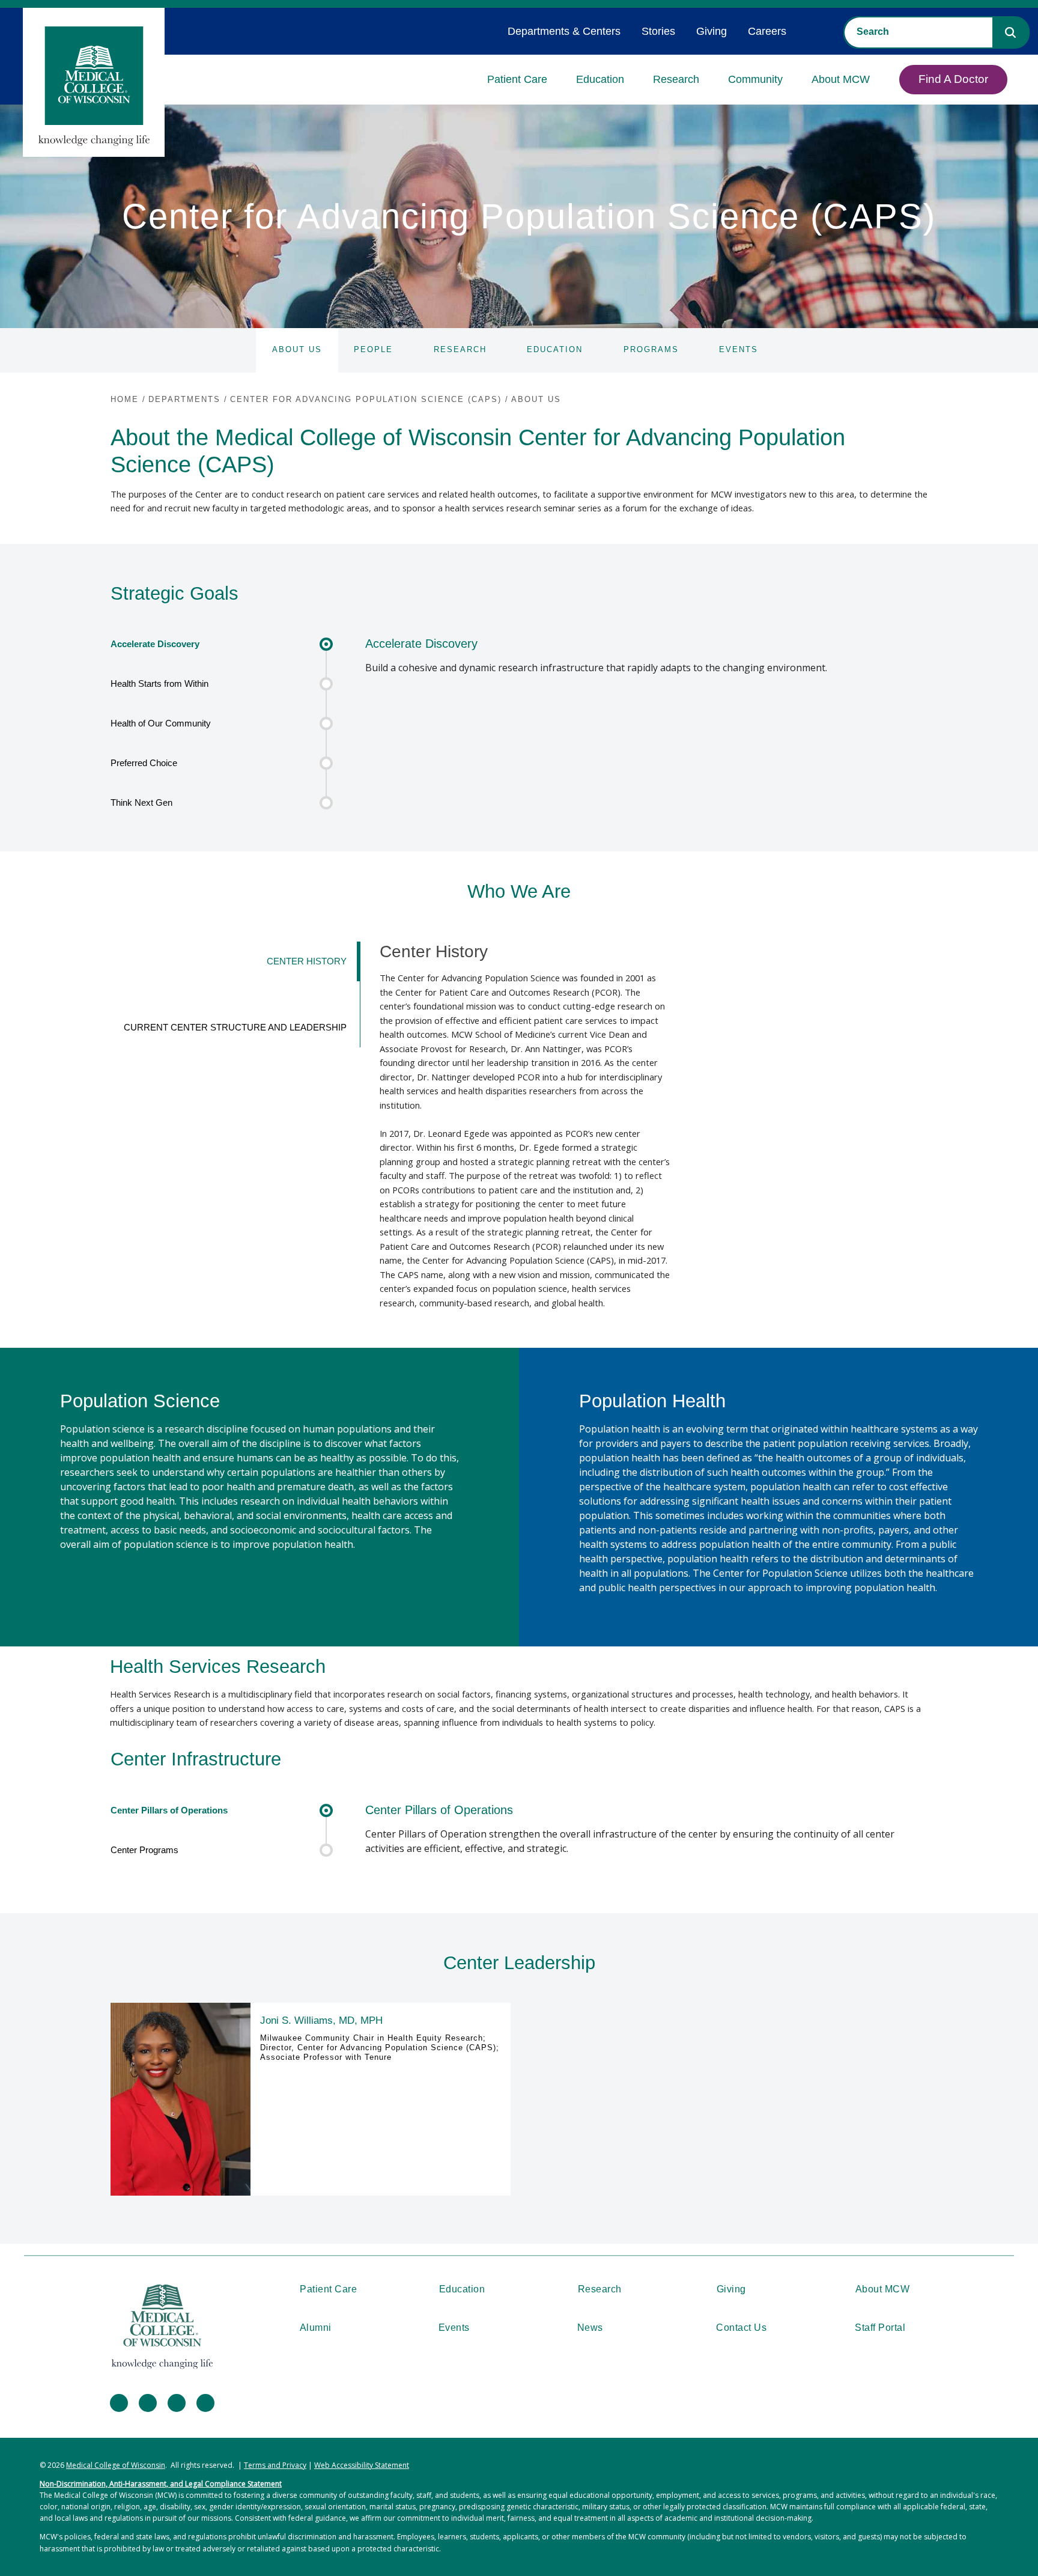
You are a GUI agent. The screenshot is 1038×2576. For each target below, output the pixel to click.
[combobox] (918, 32)
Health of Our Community (161, 723)
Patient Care (517, 79)
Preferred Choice (144, 763)
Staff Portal (880, 2328)
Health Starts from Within (159, 684)
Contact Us (741, 2328)
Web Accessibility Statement (362, 2465)
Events (739, 349)
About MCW (841, 79)
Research (676, 79)
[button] (1010, 32)
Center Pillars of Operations (169, 1810)
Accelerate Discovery (155, 644)
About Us (297, 349)
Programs (651, 349)
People (373, 349)
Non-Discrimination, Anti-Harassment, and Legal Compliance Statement (161, 2484)
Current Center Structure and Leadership (235, 1028)
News (590, 2328)
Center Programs (144, 1850)
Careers (767, 31)
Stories (658, 31)
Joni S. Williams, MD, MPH (321, 2020)
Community (755, 79)
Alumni (316, 2328)
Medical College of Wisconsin (116, 2465)
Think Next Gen (141, 803)
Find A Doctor (953, 79)
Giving (712, 31)
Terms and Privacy (275, 2465)
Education (600, 79)
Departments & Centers (564, 31)
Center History (307, 961)
